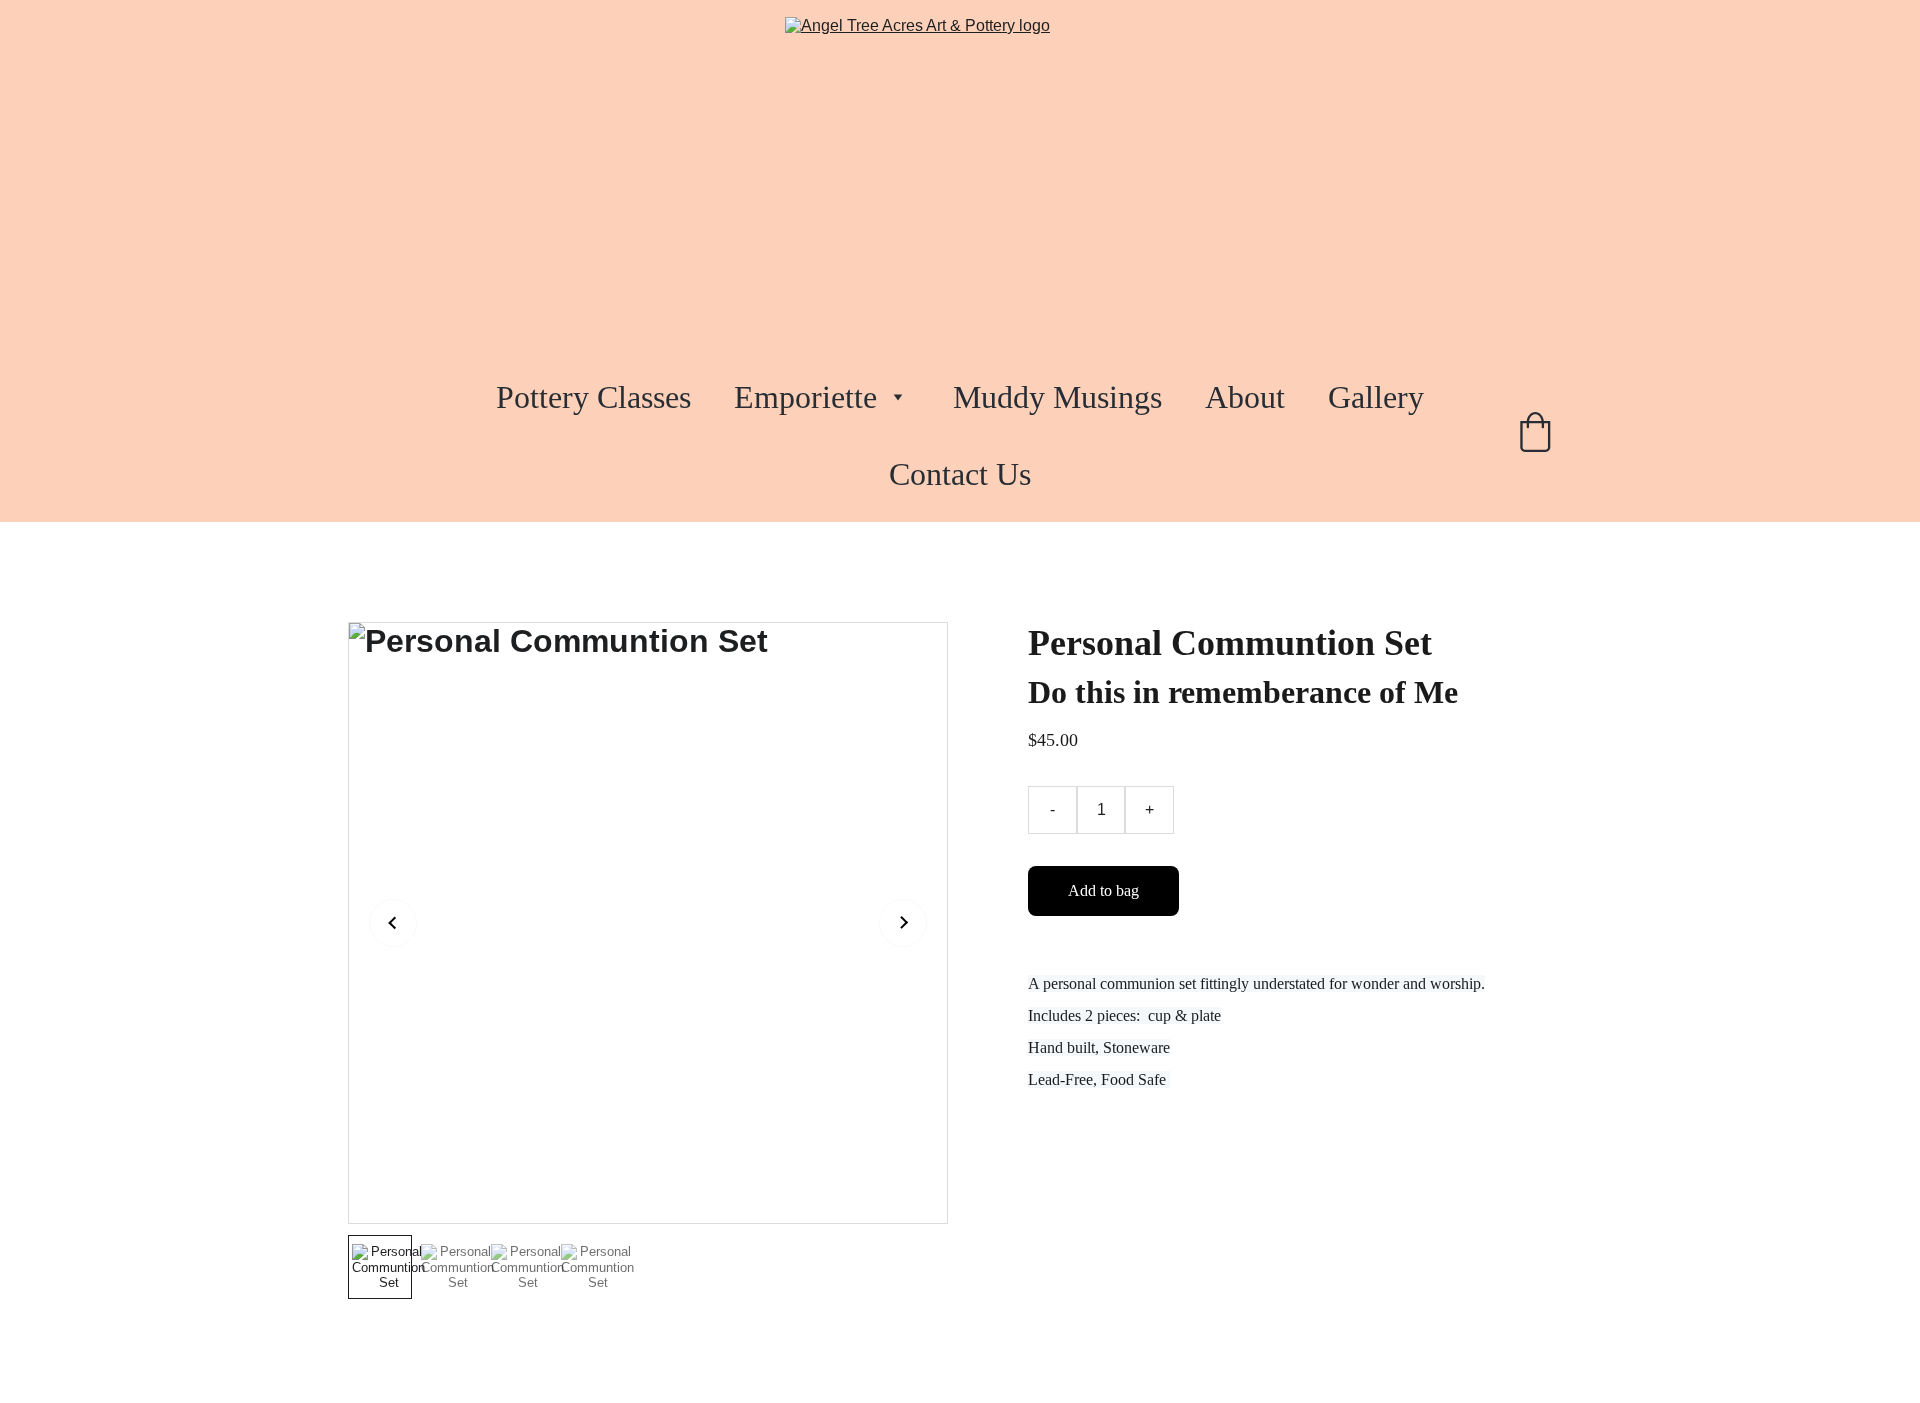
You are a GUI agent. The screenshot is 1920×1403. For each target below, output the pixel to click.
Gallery (1376, 397)
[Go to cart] (1535, 436)
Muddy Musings (1057, 397)
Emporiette (805, 397)
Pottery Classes (593, 397)
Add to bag (1103, 890)
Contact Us (960, 474)
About (1245, 397)
